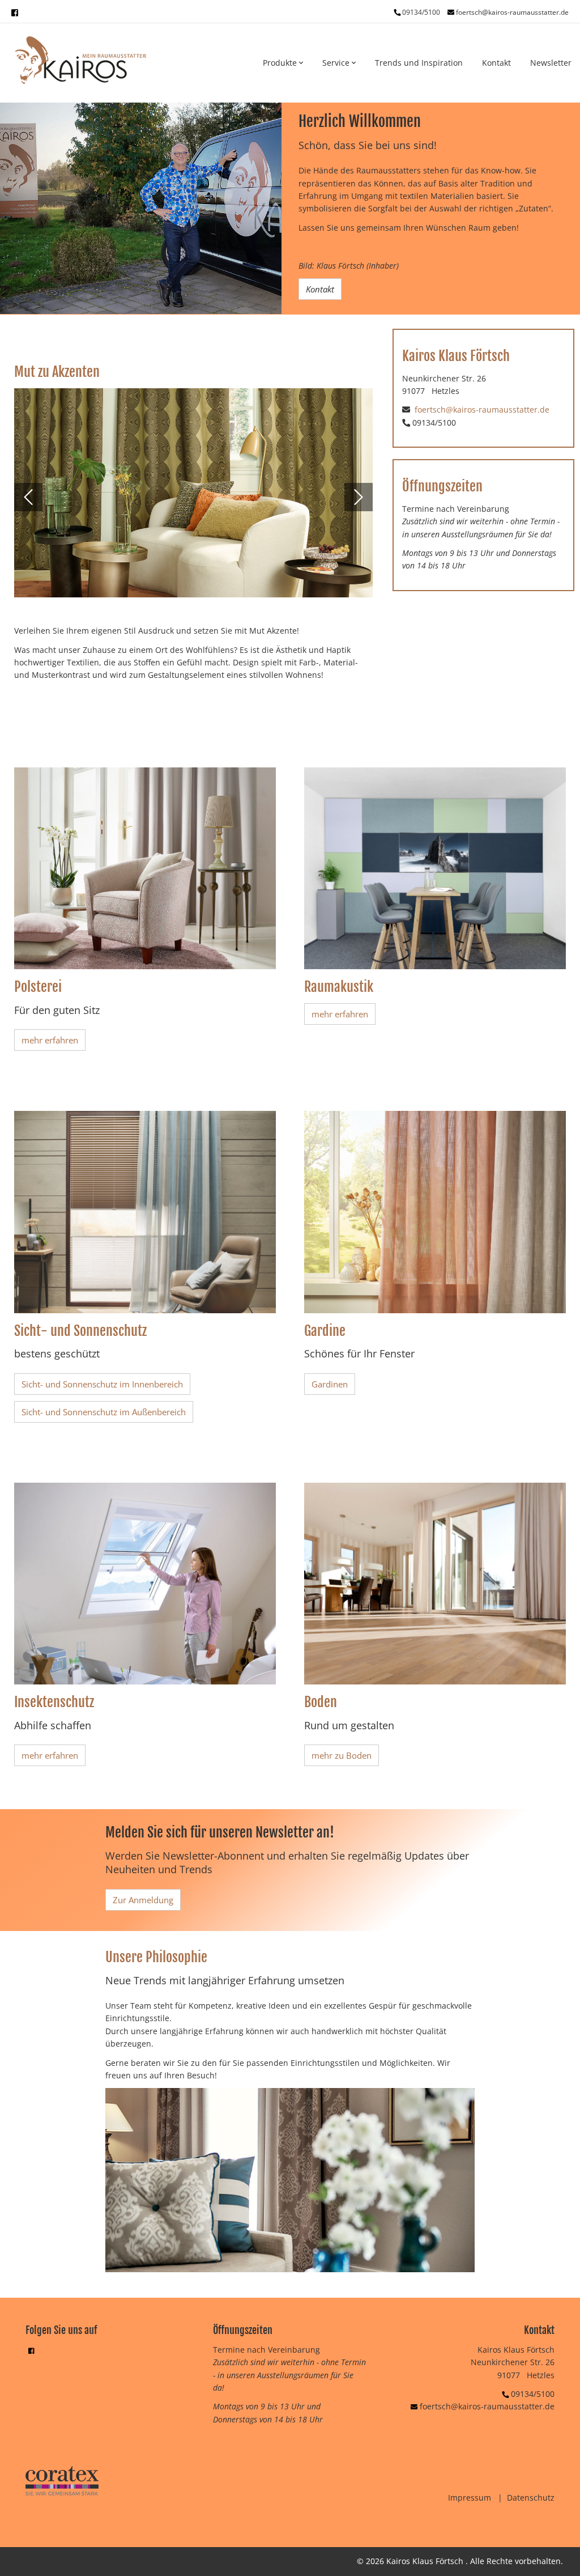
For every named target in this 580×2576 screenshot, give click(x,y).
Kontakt (496, 63)
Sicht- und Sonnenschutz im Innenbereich (102, 1384)
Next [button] (359, 497)
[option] (141, 208)
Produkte (281, 63)
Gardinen (330, 1384)
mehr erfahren (50, 1040)
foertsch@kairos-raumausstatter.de (512, 12)
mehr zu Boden (342, 1755)
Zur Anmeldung (143, 1900)
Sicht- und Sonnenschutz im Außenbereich (104, 1412)
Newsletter (551, 63)
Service (337, 63)
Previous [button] (28, 497)
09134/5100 (533, 2394)
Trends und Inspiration (419, 63)
